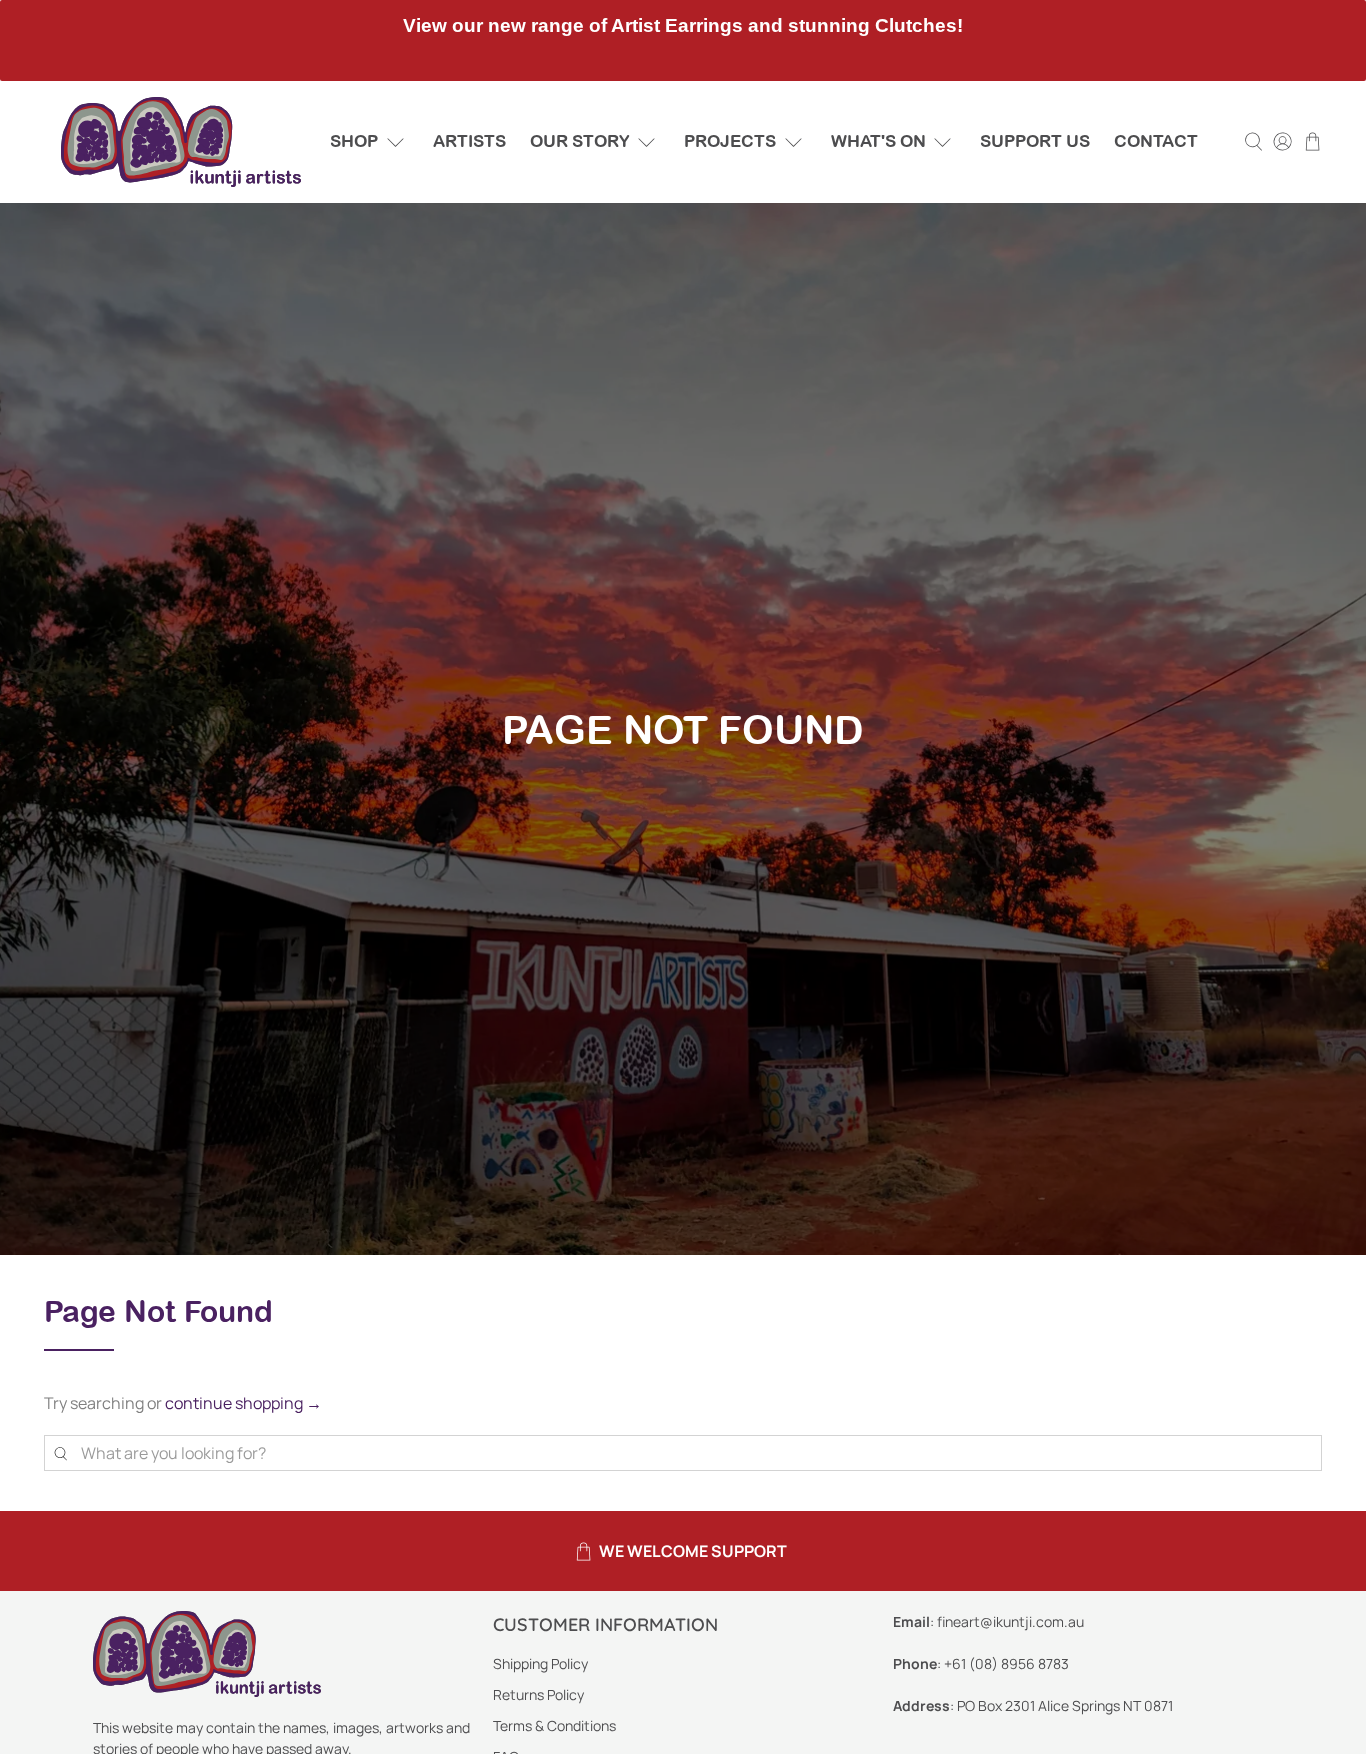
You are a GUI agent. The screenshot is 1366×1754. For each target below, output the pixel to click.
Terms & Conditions (554, 1725)
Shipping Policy (540, 1663)
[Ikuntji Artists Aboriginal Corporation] (181, 142)
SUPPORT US (1035, 141)
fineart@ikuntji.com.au (1010, 1621)
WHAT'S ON (878, 141)
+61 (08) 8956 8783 (1006, 1663)
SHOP (354, 141)
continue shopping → (243, 1403)
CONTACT (1156, 141)
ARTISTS (469, 141)
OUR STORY (580, 141)
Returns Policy (538, 1694)
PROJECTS (730, 141)
